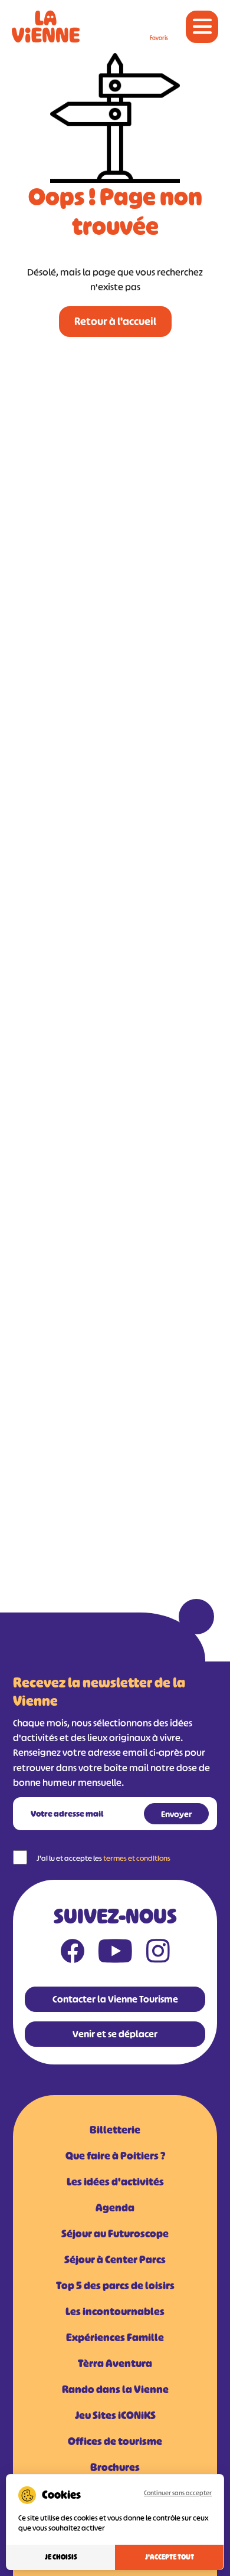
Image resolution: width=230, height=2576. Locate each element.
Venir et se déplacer (115, 2034)
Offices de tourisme (115, 2441)
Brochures (115, 2467)
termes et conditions (137, 1858)
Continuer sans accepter (178, 2493)
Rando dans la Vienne (115, 2390)
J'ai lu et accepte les (103, 1858)
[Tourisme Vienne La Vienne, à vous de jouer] (46, 27)
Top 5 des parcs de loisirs (115, 2286)
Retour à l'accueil (115, 322)
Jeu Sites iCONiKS (115, 2416)
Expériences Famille (115, 2338)
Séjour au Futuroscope (115, 2234)
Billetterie (115, 2130)
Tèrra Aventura (115, 2364)
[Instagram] (158, 1954)
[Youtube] (115, 1954)
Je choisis (61, 2557)
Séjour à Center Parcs (115, 2260)
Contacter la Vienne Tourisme (115, 1999)
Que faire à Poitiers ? (115, 2156)
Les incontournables (115, 2312)
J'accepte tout (170, 2557)
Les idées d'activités (115, 2182)
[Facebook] (73, 1954)
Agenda (115, 2208)
